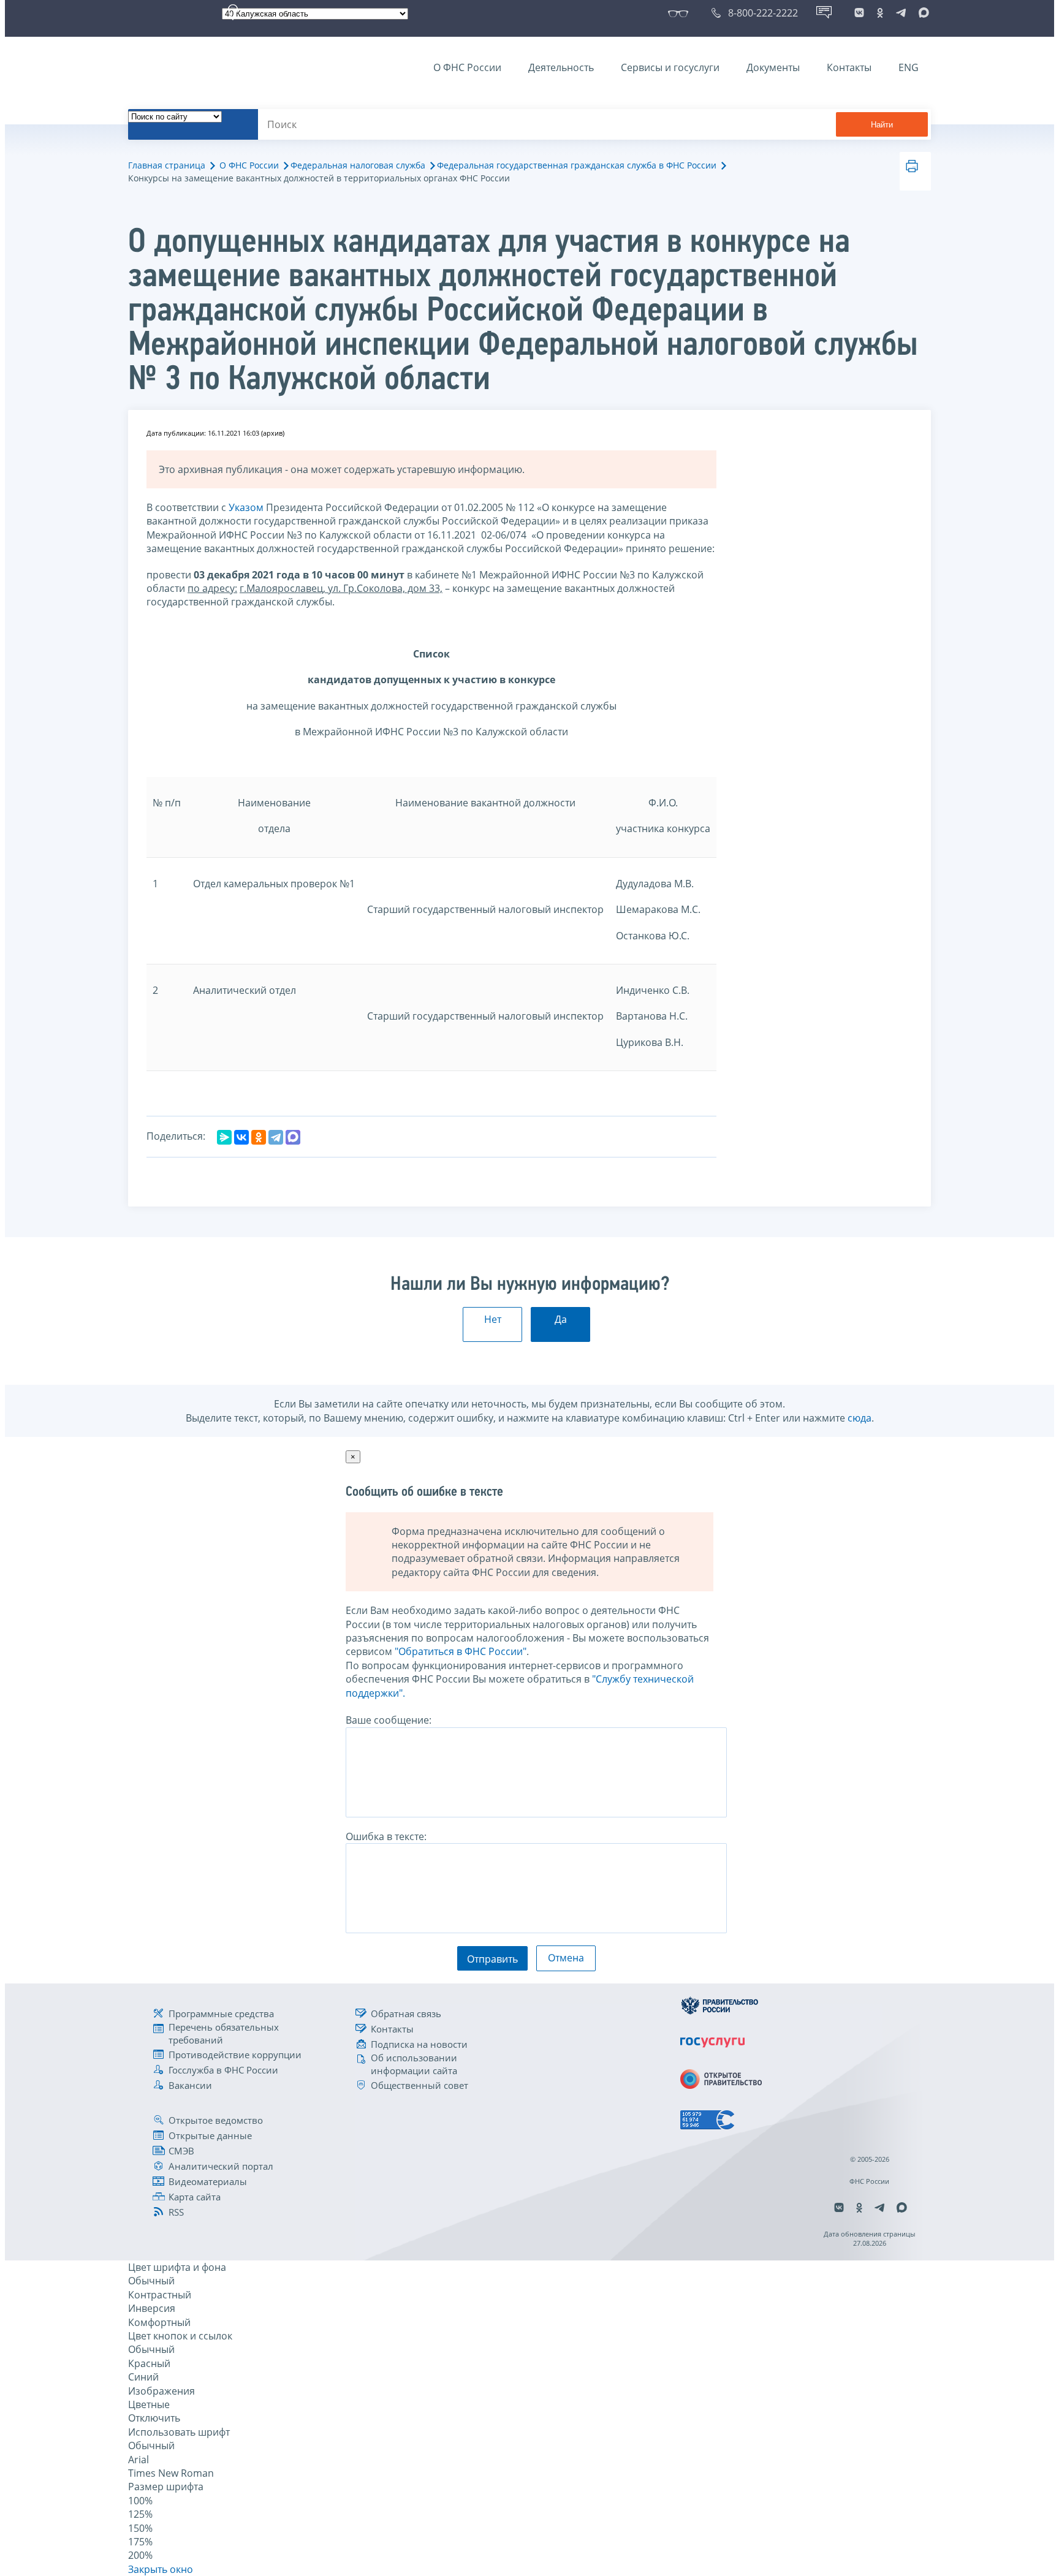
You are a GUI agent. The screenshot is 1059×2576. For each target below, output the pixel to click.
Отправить (492, 1959)
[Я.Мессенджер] (224, 1137)
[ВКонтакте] (241, 1137)
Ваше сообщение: (389, 1720)
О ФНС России (467, 67)
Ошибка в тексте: (386, 1836)
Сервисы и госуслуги (670, 67)
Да (561, 1319)
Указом (246, 507)
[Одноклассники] (259, 1137)
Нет (493, 1319)
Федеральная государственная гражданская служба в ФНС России (577, 165)
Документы (773, 67)
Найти (882, 125)
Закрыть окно (161, 2569)
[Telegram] (276, 1137)
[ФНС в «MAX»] (922, 13)
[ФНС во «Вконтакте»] (859, 13)
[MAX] (293, 1137)
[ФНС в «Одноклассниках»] (880, 13)
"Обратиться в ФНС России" (461, 1651)
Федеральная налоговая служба (358, 165)
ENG (909, 67)
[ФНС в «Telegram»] (901, 13)
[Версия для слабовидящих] (681, 13)
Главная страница (167, 165)
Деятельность (561, 67)
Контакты (849, 67)
